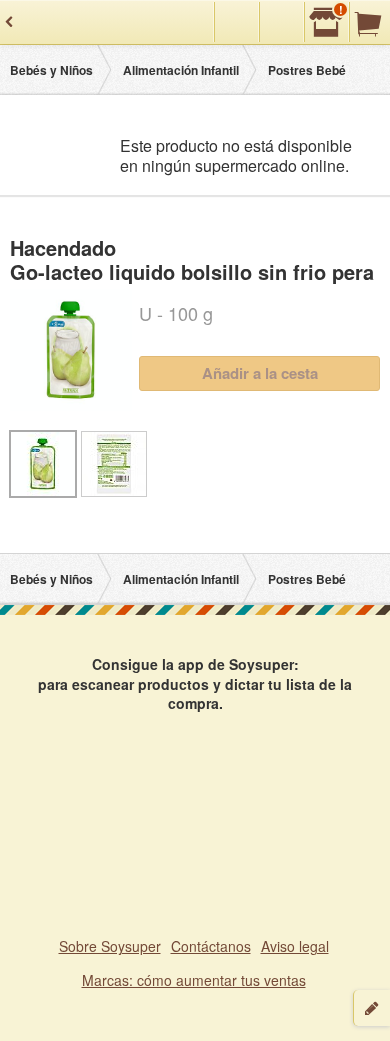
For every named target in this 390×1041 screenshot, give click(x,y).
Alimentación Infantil (181, 70)
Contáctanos (211, 946)
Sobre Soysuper (110, 946)
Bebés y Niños (51, 70)
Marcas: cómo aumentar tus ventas (194, 980)
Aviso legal (295, 946)
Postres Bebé (307, 70)
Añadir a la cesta (260, 373)
